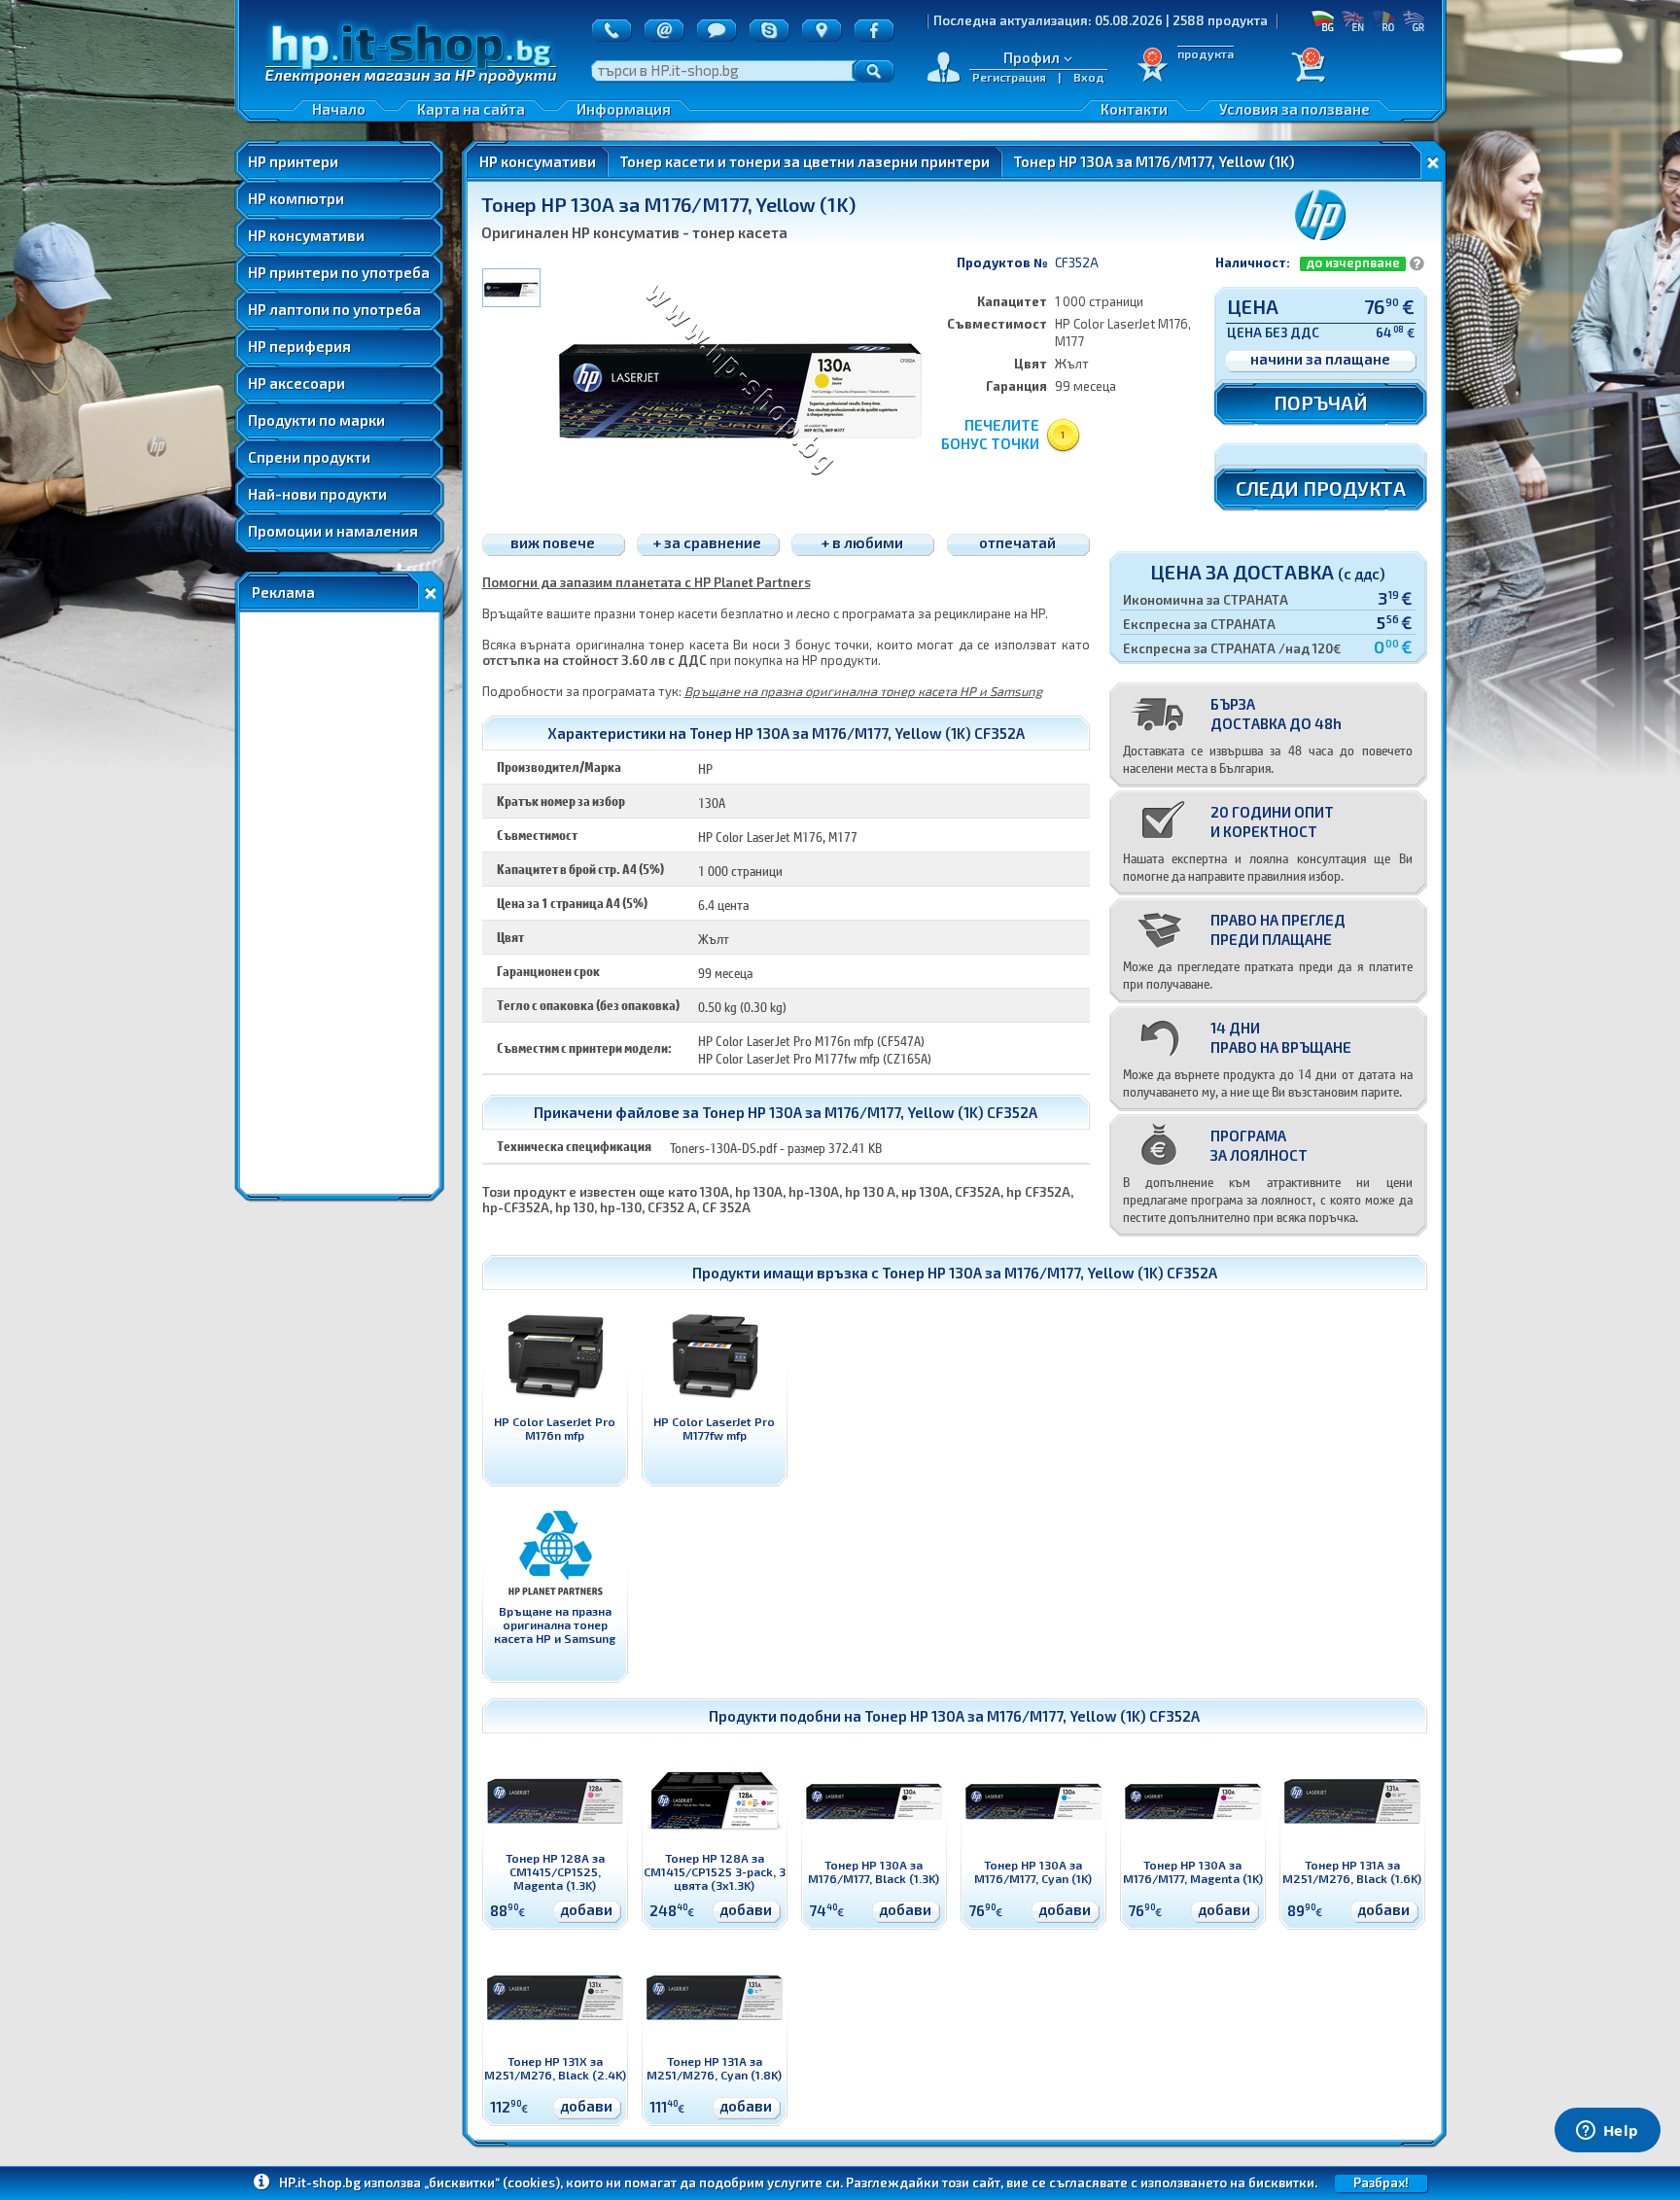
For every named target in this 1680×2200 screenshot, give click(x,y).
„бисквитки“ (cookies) (492, 2183)
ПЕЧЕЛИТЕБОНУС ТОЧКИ (990, 434)
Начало (339, 109)
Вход (1089, 77)
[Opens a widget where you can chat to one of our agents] (1607, 2132)
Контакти (1134, 109)
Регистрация (1009, 77)
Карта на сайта (471, 109)
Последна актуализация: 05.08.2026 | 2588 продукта (1016, 20)
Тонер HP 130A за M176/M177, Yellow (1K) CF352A (1050, 1273)
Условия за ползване (1295, 109)
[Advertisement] (339, 903)
